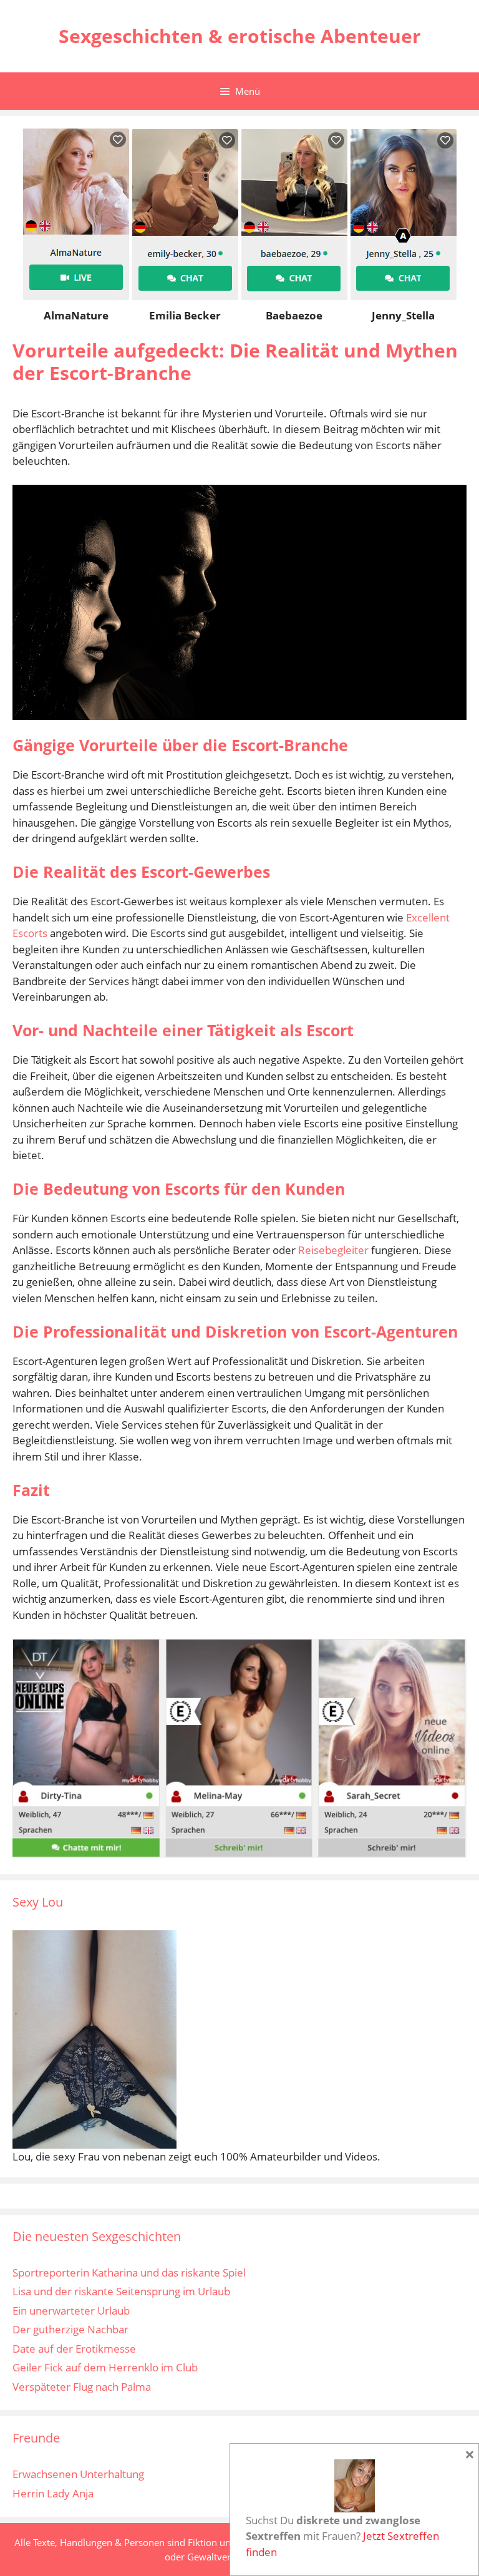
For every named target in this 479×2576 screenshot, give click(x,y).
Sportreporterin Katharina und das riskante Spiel (129, 2272)
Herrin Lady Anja (53, 2493)
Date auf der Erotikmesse (74, 2349)
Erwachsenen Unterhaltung (78, 2474)
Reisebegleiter (333, 1250)
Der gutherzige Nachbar (70, 2329)
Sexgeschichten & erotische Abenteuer (240, 36)
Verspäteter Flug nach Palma (82, 2387)
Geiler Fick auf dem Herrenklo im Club (105, 2367)
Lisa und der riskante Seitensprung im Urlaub (121, 2291)
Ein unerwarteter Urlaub (71, 2311)
